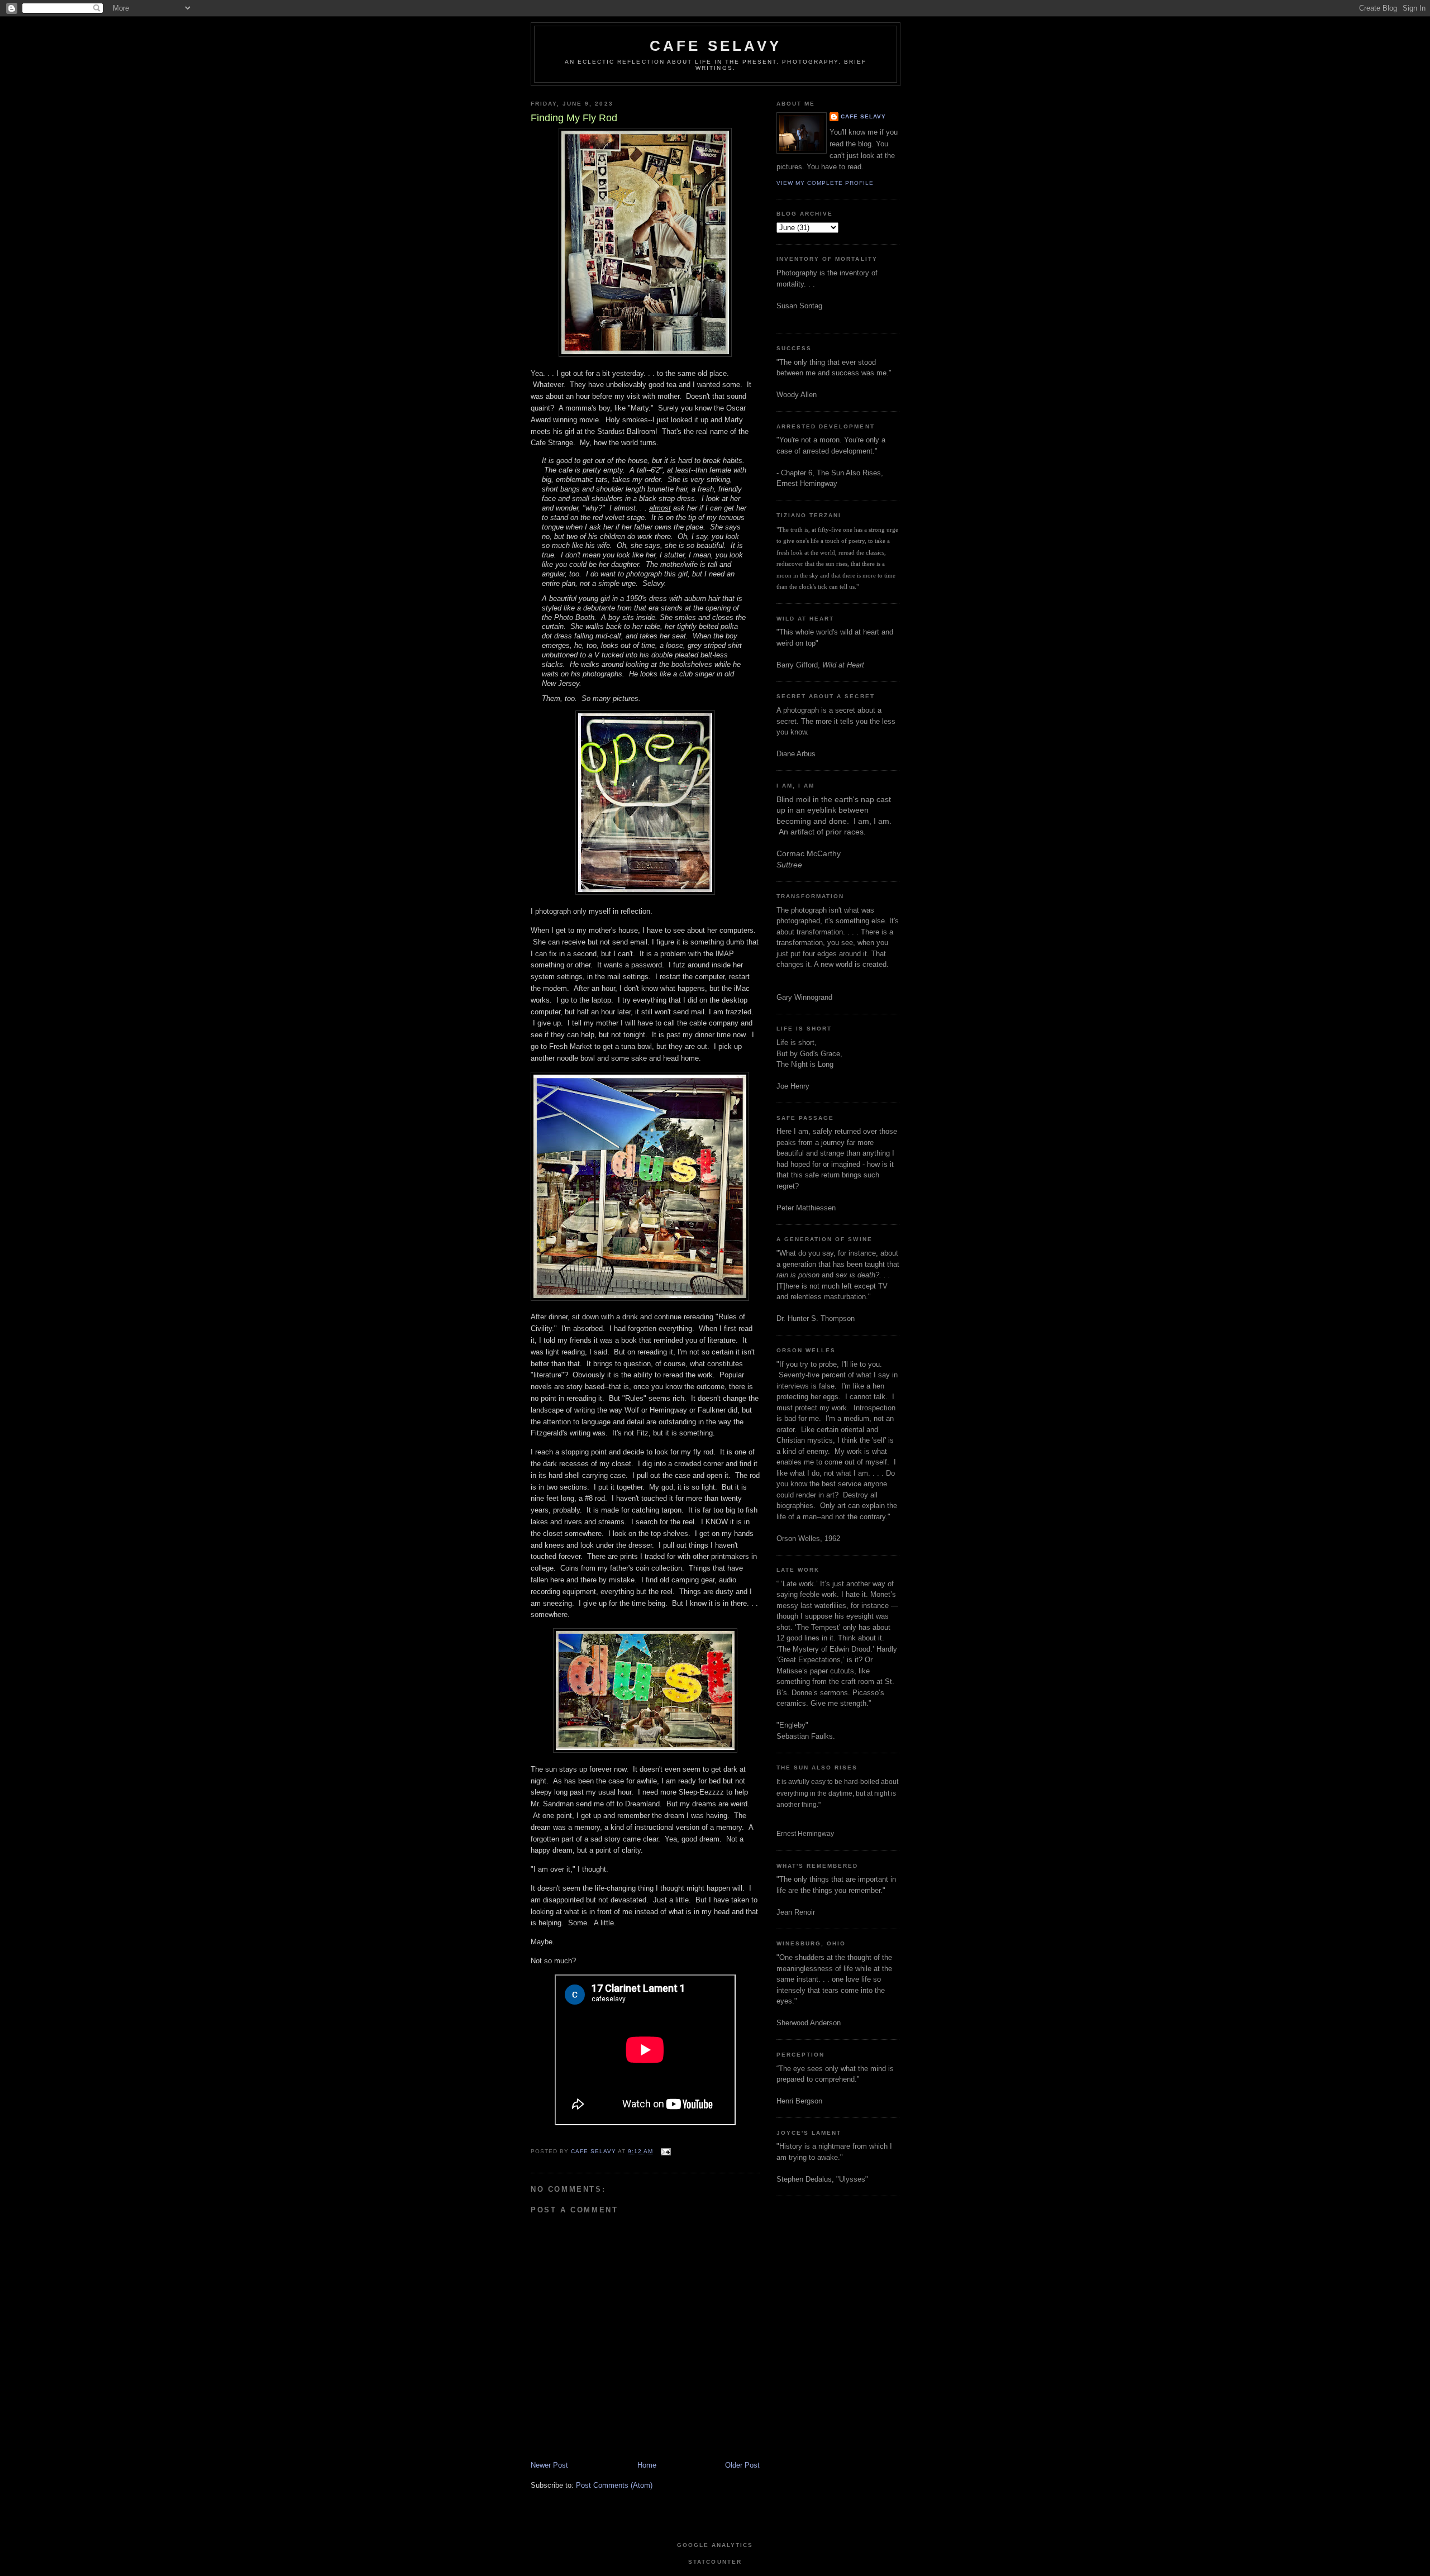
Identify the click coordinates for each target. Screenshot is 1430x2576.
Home (647, 2465)
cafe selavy (716, 46)
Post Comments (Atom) (614, 2485)
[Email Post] (665, 2151)
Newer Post (549, 2465)
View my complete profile (825, 183)
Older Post (742, 2465)
